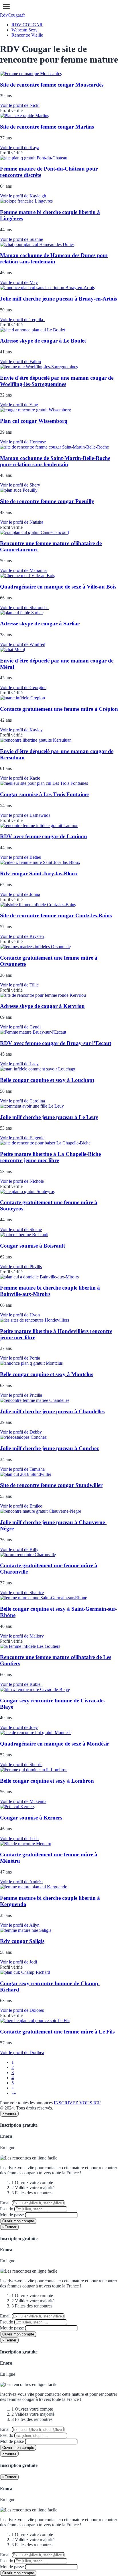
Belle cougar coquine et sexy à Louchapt (47, 1080)
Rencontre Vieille (27, 35)
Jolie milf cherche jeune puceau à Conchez (49, 1448)
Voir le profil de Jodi (18, 1962)
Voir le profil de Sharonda (24, 608)
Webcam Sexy (24, 30)
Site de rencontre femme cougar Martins (47, 127)
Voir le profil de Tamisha (22, 1469)
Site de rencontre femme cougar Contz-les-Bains (56, 915)
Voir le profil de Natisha (22, 522)
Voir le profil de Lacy (19, 1064)
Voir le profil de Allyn (20, 1925)
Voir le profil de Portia (20, 1358)
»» (14, 2093)
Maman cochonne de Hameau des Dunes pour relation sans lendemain (54, 258)
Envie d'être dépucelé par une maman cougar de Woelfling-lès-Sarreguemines (57, 381)
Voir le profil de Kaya (20, 148)
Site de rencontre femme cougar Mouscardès (52, 85)
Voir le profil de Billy (19, 1549)
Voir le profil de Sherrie (21, 1765)
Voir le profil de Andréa (21, 1882)
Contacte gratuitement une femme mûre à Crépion (59, 709)
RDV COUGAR (27, 25)
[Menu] (6, 6)
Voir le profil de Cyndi (21, 1027)
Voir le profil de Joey (19, 1727)
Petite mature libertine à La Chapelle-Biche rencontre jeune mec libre (50, 1157)
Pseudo (7, 2209)
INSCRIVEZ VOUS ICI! (77, 2103)
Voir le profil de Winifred (23, 644)
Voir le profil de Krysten (22, 936)
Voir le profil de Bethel (21, 857)
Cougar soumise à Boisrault (33, 1246)
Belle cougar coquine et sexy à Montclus (47, 1374)
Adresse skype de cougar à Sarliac (40, 624)
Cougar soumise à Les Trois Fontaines (45, 794)
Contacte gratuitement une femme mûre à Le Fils (57, 2032)
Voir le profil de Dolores (22, 2010)
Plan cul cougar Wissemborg (34, 421)
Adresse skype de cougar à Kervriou (42, 1006)
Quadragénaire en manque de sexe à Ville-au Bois (58, 587)
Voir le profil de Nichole (22, 1181)
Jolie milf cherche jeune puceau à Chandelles (52, 1411)
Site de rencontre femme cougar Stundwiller (51, 1485)
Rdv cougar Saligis (22, 1941)
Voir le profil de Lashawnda (25, 815)
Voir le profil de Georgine (23, 687)
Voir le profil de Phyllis (21, 1267)
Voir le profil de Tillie (19, 985)
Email (5, 2203)
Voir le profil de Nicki (20, 105)
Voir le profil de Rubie (21, 1684)
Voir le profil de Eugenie (22, 1138)
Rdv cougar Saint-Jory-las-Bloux (39, 873)
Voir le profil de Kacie (20, 778)
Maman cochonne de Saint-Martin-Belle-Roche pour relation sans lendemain (55, 461)
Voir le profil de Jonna (20, 894)
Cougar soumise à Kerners (31, 1818)
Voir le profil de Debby (21, 1432)
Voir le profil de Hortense (23, 442)
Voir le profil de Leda (19, 1839)
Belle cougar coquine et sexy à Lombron (47, 1781)
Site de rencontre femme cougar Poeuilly (47, 501)
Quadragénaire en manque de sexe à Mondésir (55, 1744)
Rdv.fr (12, 15)
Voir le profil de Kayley (21, 730)
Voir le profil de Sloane (21, 1229)
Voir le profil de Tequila (23, 320)
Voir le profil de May (19, 282)
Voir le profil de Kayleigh (23, 196)
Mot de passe (12, 2215)
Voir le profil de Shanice (22, 1593)
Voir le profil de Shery (20, 485)
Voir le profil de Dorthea (22, 2052)
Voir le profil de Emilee (21, 1506)
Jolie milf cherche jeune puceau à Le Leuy (49, 1117)
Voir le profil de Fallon (20, 362)
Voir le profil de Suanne (21, 239)
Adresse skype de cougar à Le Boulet (43, 341)
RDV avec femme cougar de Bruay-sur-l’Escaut (56, 1043)
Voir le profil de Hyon (21, 1315)
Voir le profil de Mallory (22, 1636)
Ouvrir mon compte (18, 2221)
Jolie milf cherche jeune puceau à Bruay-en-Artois (58, 299)
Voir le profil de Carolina (22, 1101)
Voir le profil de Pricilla (21, 1395)
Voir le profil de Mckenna (23, 1801)
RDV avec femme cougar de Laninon (44, 836)
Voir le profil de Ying (19, 405)
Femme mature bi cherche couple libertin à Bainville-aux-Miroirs (50, 1291)
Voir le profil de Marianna (23, 570)
